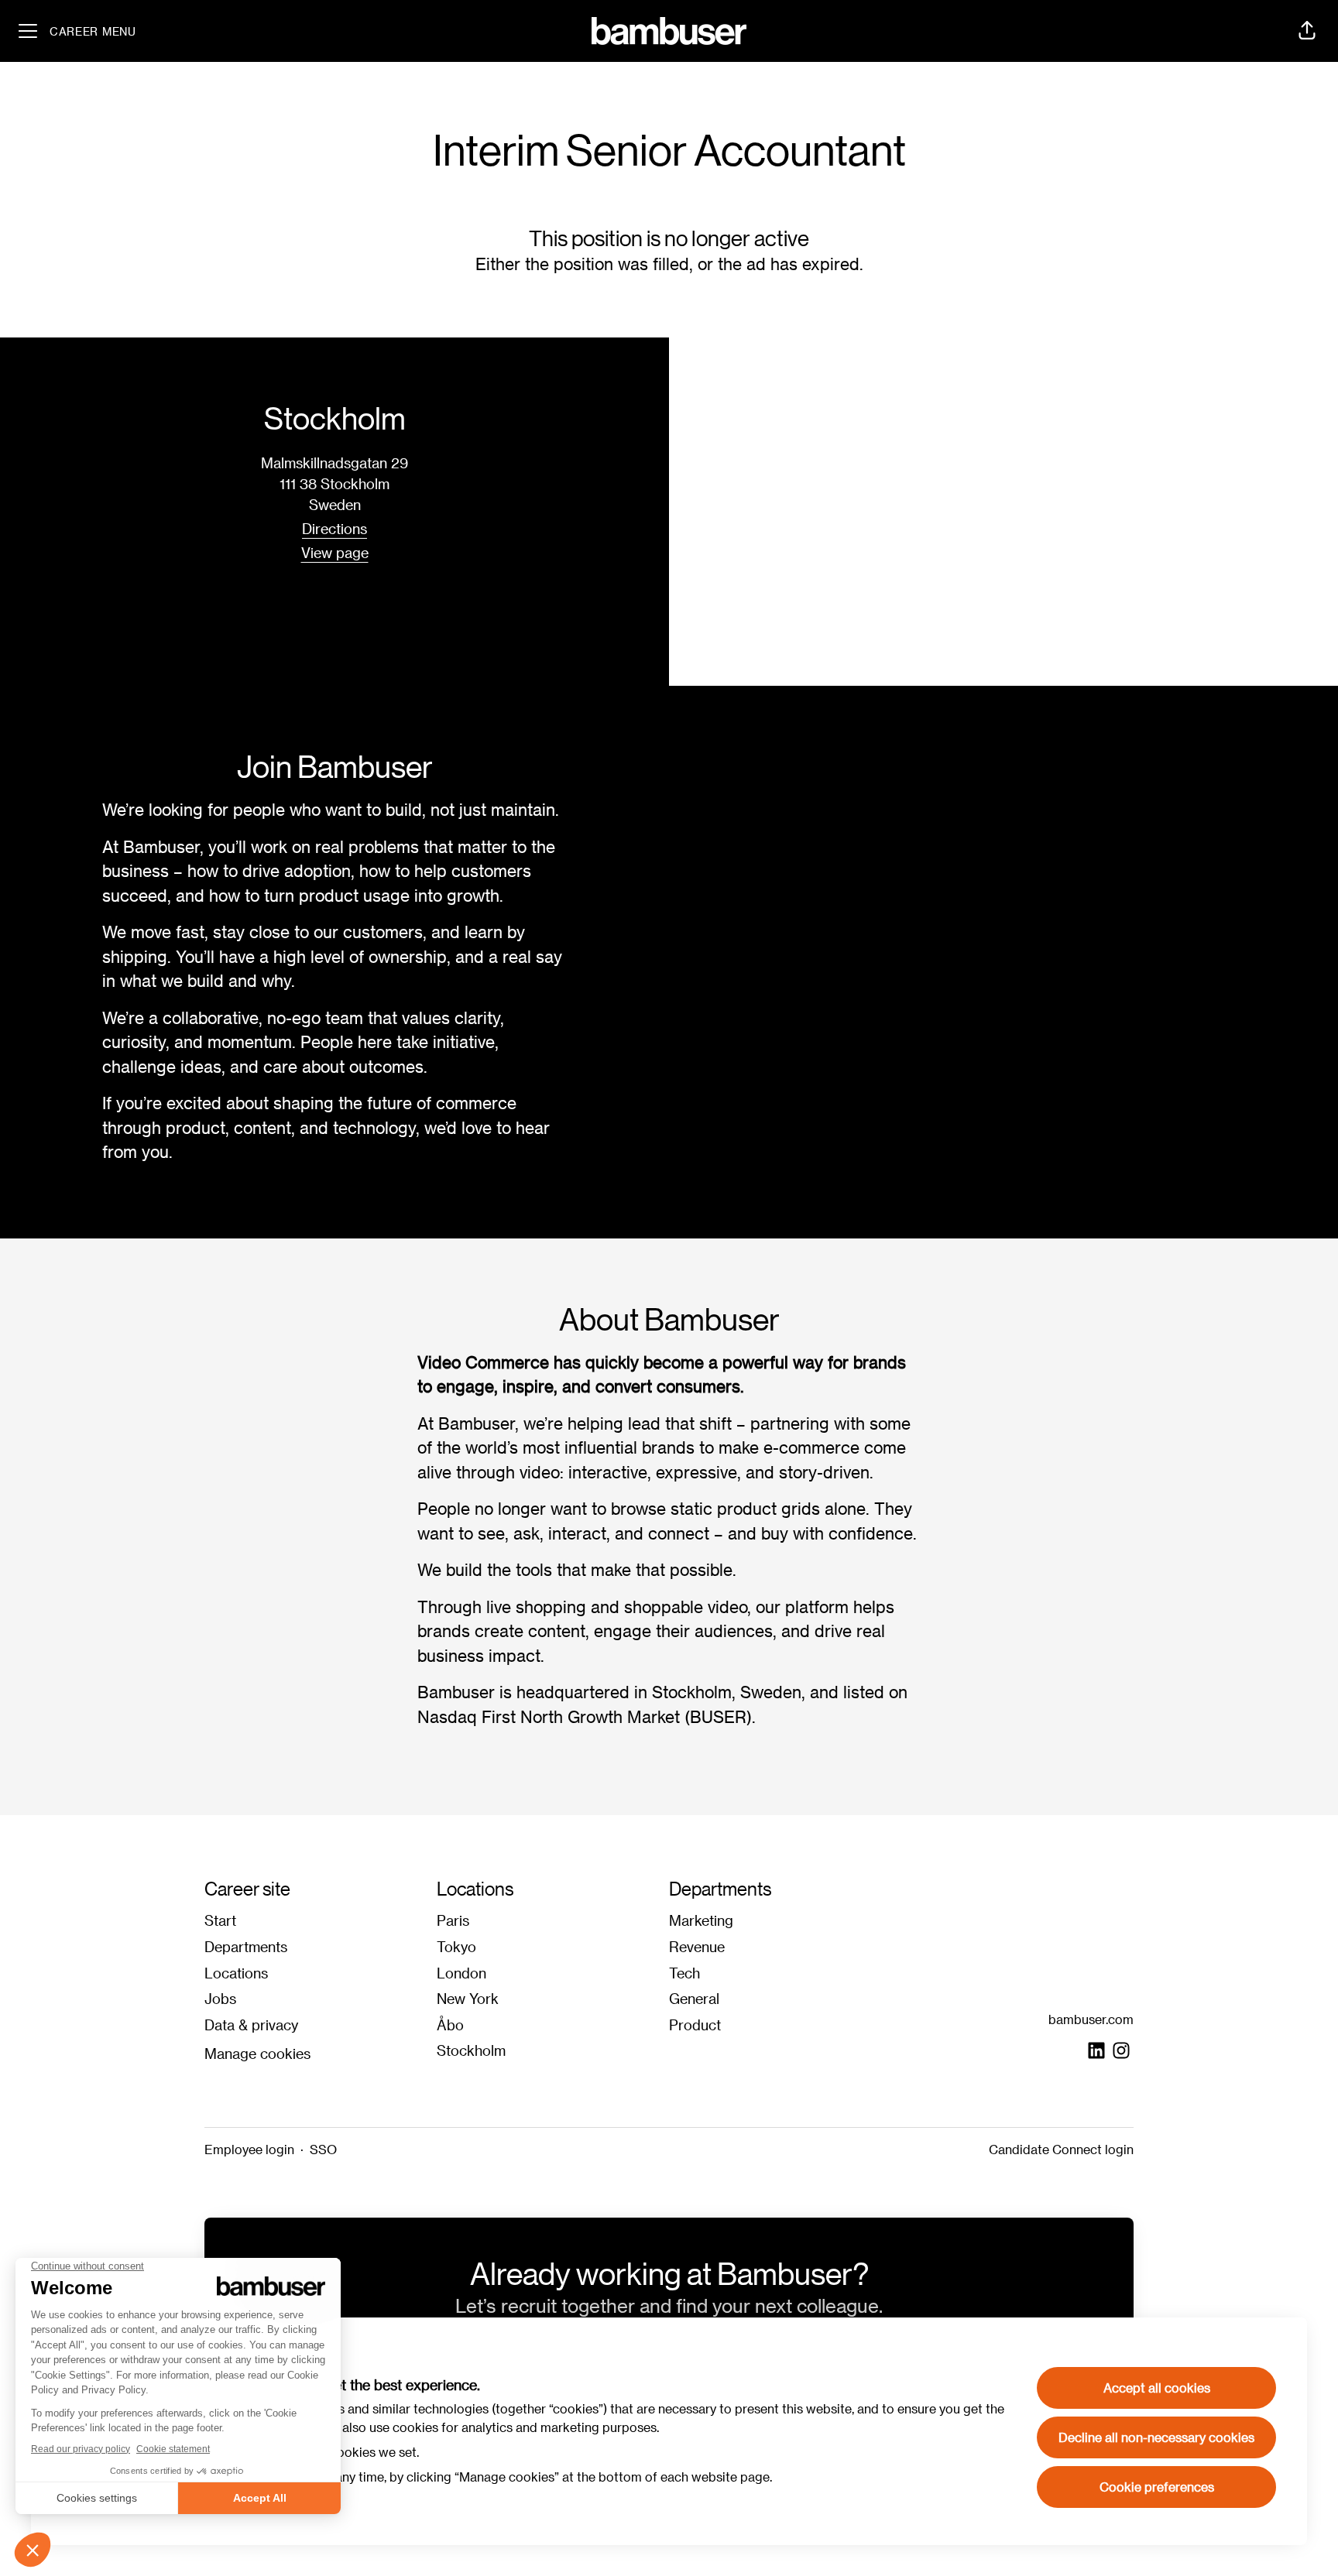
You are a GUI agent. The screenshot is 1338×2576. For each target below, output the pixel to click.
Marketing (701, 1920)
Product (695, 2024)
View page (335, 552)
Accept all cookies (1157, 2388)
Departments (246, 1946)
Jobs (220, 1998)
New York (468, 1998)
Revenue (697, 1946)
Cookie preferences (1157, 2487)
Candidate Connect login (1061, 2149)
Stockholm (471, 2050)
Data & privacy (251, 2024)
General (694, 1998)
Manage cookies (257, 2053)
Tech (684, 1973)
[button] (1307, 31)
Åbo (450, 2024)
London (461, 1973)
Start (220, 1920)
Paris (453, 1920)
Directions (334, 528)
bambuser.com (1091, 2019)
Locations (236, 1973)
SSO (323, 2149)
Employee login (249, 2149)
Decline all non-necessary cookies (1156, 2437)
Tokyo (456, 1946)
